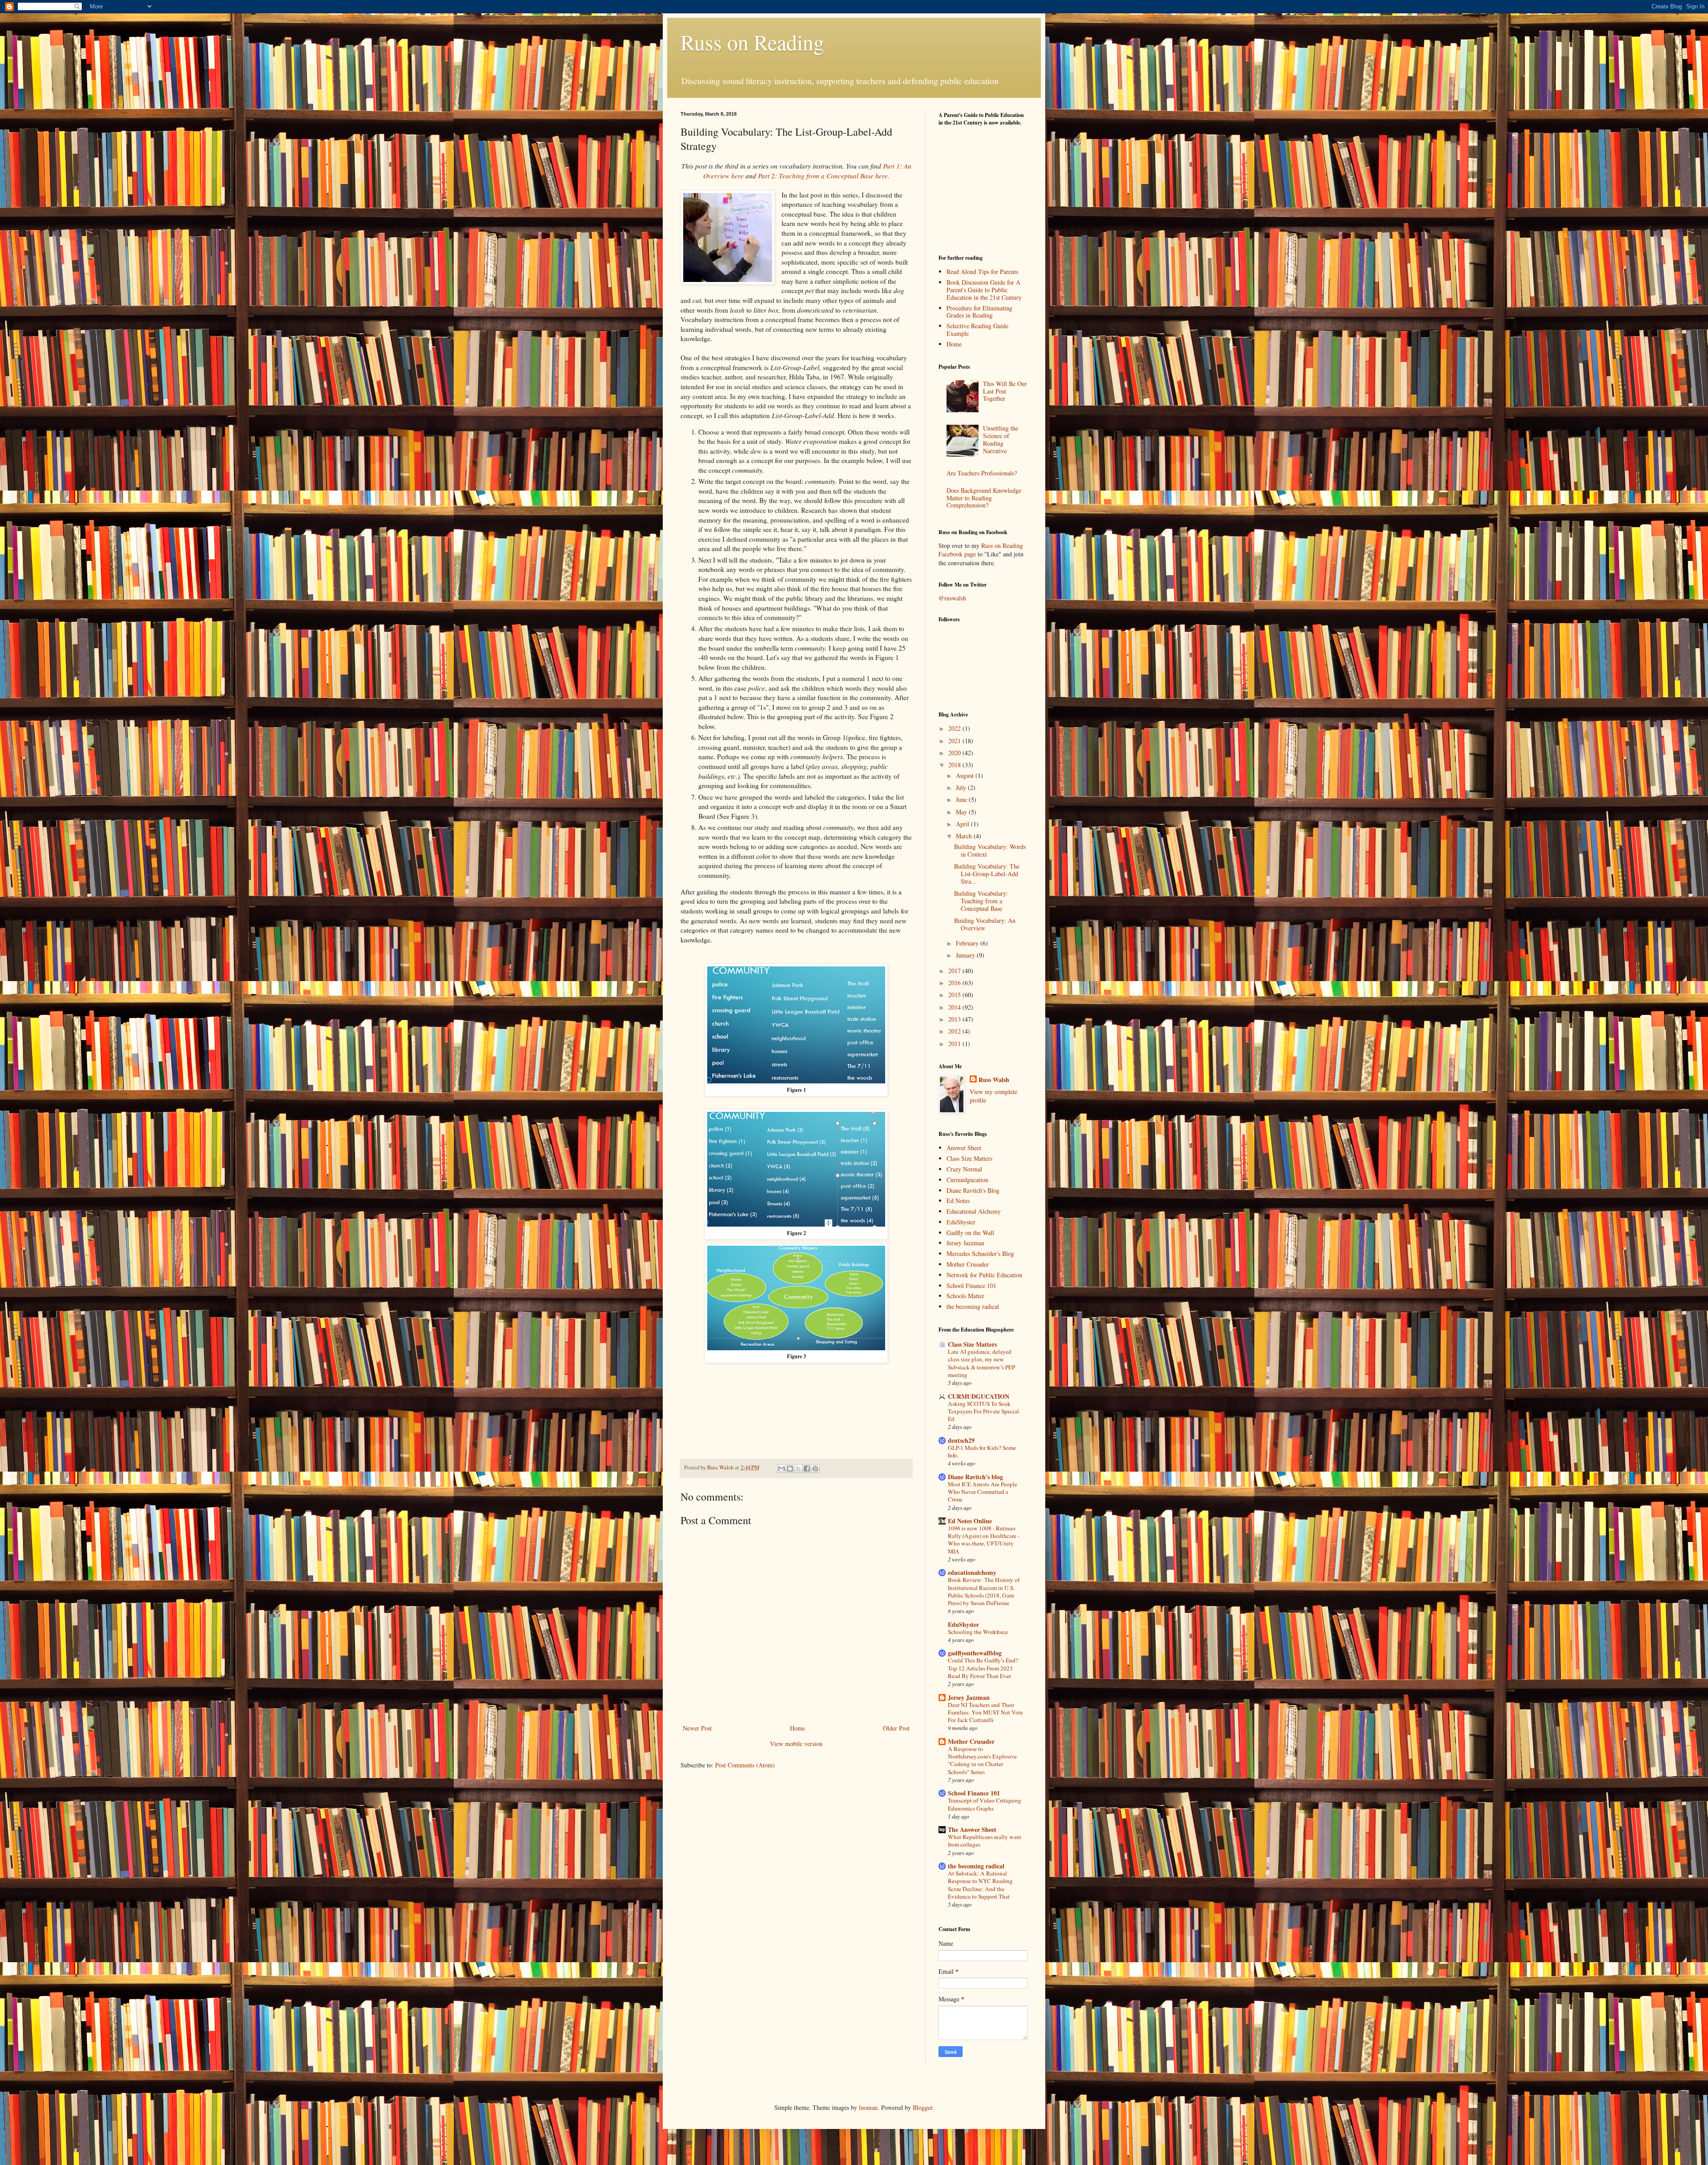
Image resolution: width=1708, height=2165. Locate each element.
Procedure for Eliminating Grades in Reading (979, 312)
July (962, 787)
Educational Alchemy (974, 1211)
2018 (955, 765)
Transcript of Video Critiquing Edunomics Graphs (985, 1804)
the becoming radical (973, 1306)
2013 (955, 1019)
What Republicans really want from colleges (985, 1841)
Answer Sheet (964, 1148)
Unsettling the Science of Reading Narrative (1001, 439)
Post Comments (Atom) (745, 1765)
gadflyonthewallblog (975, 1653)
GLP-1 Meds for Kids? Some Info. (982, 1451)
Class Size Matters (969, 1158)
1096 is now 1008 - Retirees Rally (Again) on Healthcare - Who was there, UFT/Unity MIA (984, 1540)
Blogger (922, 2107)
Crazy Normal (964, 1169)
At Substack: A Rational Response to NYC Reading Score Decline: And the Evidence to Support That (980, 1885)
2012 (955, 1031)
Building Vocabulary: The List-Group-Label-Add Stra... (987, 874)
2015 (955, 995)
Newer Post (697, 1728)
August (966, 775)
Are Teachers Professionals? (982, 473)
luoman (868, 2107)
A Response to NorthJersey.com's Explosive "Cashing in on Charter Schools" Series (982, 1760)
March (965, 836)
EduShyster (961, 1222)
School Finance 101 (971, 1286)
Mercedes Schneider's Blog (980, 1254)
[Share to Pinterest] (815, 1469)
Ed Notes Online (970, 1521)
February (968, 943)
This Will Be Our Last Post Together (1005, 391)
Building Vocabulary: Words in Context (990, 850)
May (962, 812)
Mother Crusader (968, 1264)
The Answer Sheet (972, 1829)
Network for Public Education (984, 1275)
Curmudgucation (967, 1180)
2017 (955, 971)
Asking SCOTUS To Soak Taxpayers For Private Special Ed (983, 1411)
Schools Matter (965, 1296)
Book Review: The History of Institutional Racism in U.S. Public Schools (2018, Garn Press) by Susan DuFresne (984, 1591)
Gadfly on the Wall (970, 1233)
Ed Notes (958, 1201)
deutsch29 (961, 1440)
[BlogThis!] (790, 1469)
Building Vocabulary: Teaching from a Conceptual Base (981, 901)
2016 (955, 983)
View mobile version (796, 1744)
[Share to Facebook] (807, 1469)
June (962, 799)
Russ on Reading (752, 42)
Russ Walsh (994, 1080)
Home (798, 1728)
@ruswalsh (952, 598)
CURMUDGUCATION (979, 1396)
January (966, 955)
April (963, 824)
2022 (955, 728)
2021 (955, 741)
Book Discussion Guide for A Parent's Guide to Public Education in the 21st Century (984, 290)
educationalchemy (972, 1572)
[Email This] (781, 1469)
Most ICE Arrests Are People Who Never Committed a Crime (983, 1492)
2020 (955, 753)
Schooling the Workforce (978, 1632)
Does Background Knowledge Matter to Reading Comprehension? (984, 498)
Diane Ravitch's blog (975, 1477)
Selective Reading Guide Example (977, 330)
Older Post (896, 1728)
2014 (955, 1007)
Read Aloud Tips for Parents (982, 272)
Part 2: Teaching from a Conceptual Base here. (824, 176)
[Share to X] (798, 1469)
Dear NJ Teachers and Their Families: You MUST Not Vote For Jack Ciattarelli (985, 1712)
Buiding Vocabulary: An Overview (985, 924)
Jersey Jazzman (965, 1243)
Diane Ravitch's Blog (973, 1190)
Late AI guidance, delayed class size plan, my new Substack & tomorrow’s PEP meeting (981, 1363)
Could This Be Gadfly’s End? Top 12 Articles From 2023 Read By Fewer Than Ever (983, 1668)
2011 (955, 1044)
